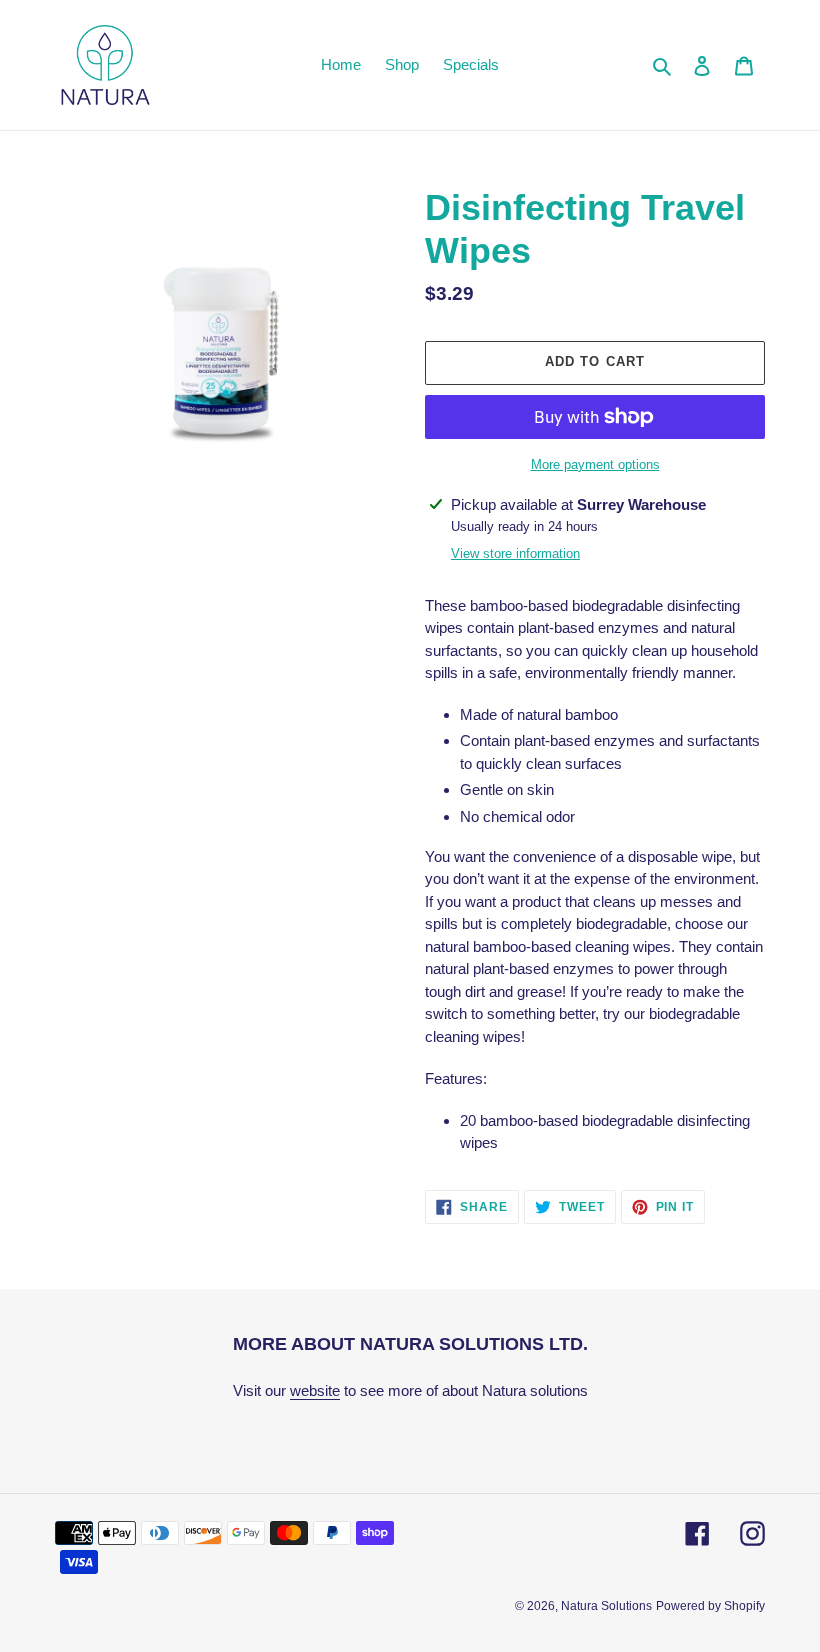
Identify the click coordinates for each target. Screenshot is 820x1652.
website (315, 1390)
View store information (515, 553)
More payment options (595, 464)
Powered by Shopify (710, 1606)
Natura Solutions (606, 1606)
